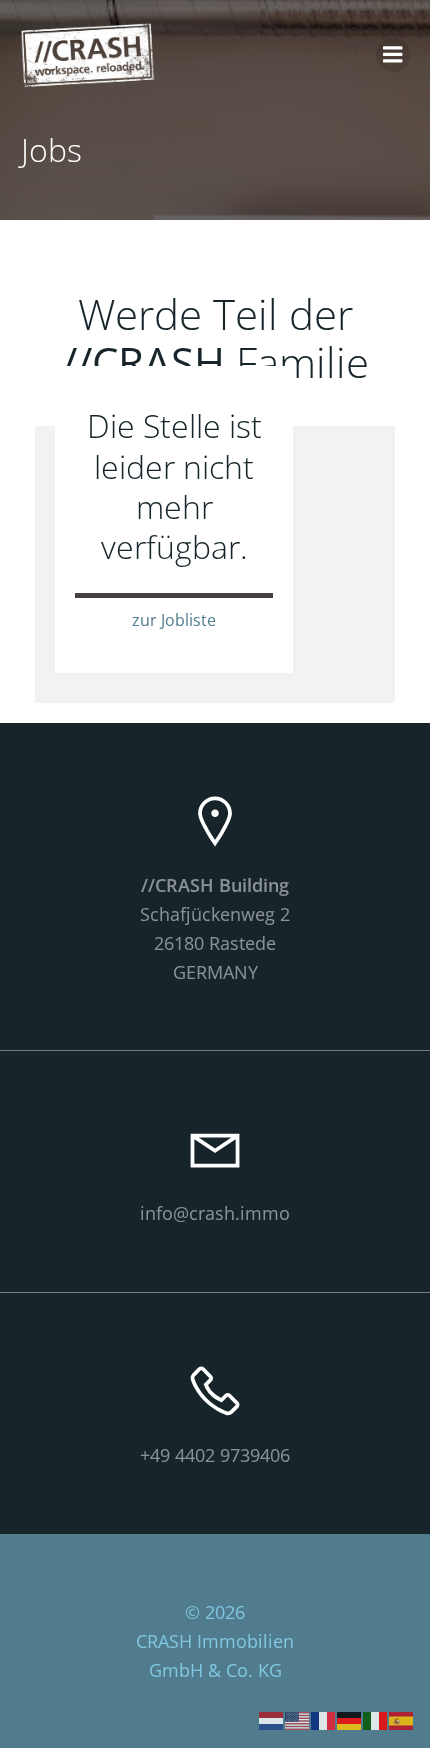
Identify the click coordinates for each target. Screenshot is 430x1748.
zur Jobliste (174, 620)
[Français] (324, 1719)
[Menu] (393, 55)
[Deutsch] (350, 1719)
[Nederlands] (272, 1719)
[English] (298, 1719)
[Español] (402, 1719)
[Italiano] (376, 1719)
